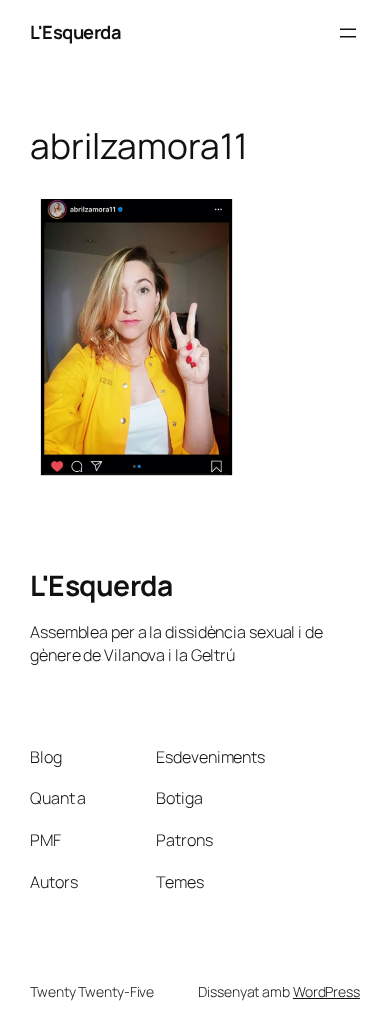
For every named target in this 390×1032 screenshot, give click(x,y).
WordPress (326, 991)
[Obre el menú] (348, 33)
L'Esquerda (75, 32)
